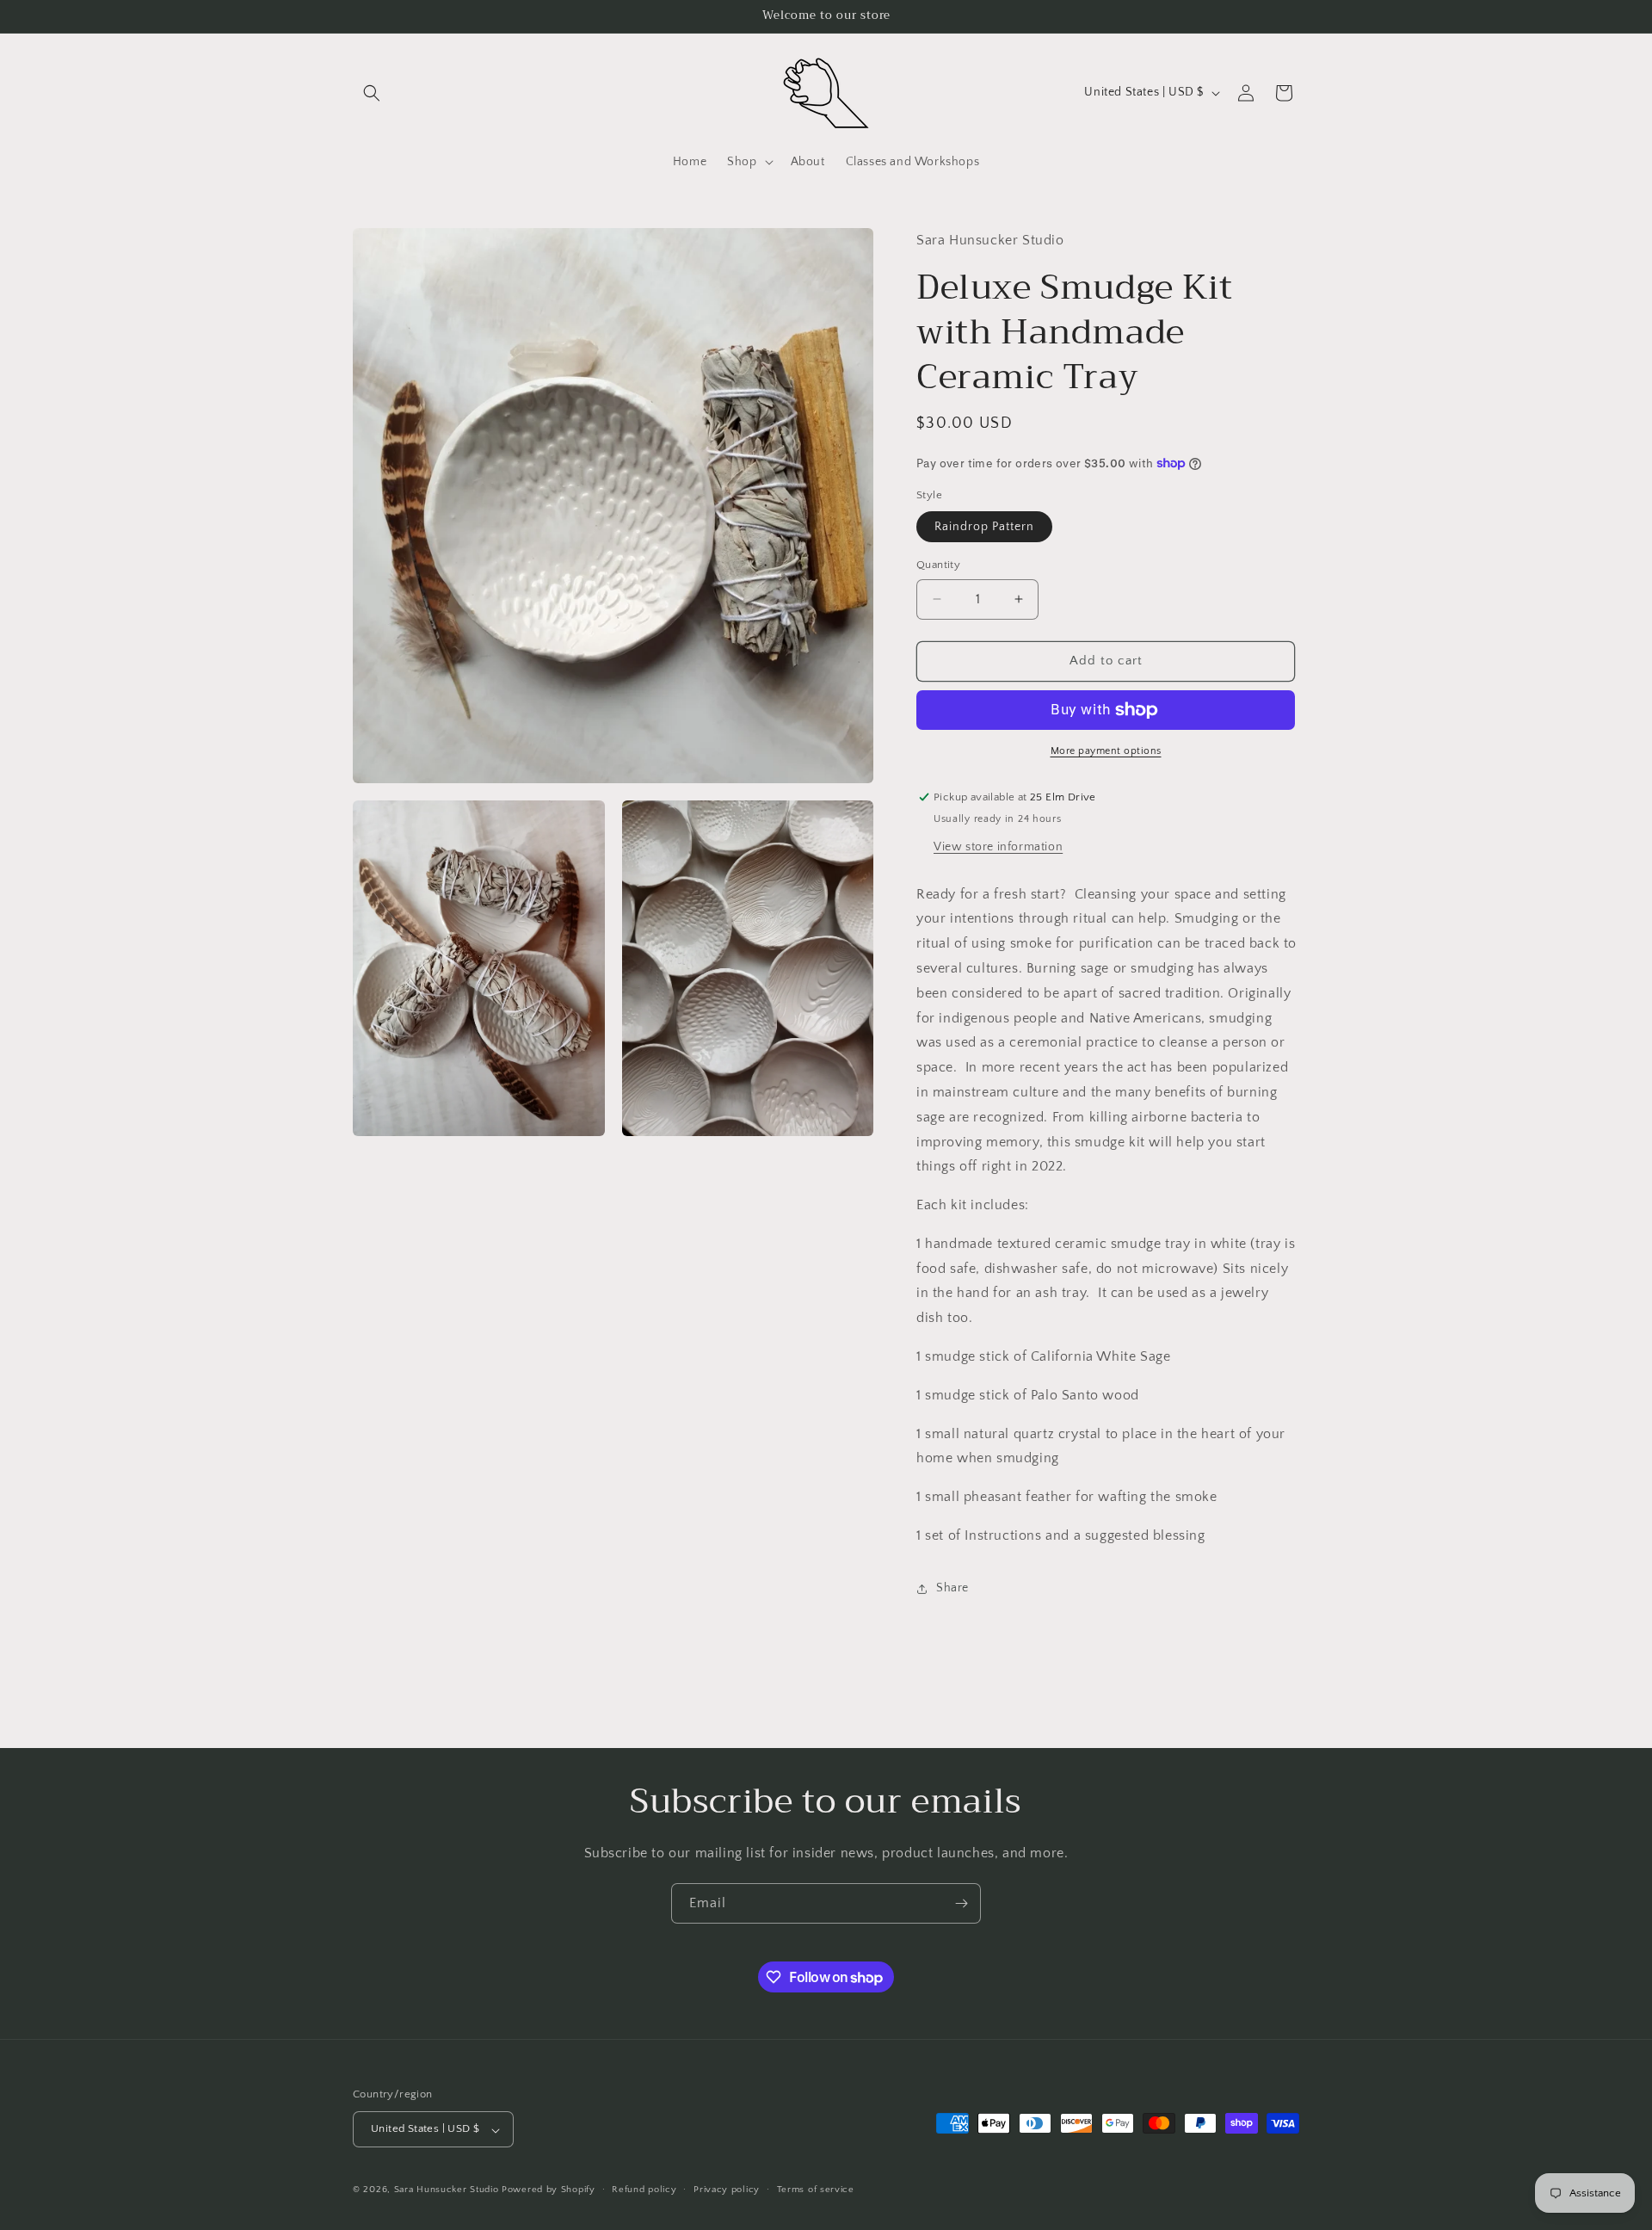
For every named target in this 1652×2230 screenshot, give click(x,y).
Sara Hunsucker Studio (447, 2190)
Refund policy (644, 2190)
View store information (998, 847)
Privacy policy (727, 2190)
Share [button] (952, 1588)
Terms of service (816, 2190)
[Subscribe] (961, 1903)
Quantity (938, 565)
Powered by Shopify (549, 2190)
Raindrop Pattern (984, 527)
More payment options (1106, 751)
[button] (372, 93)
